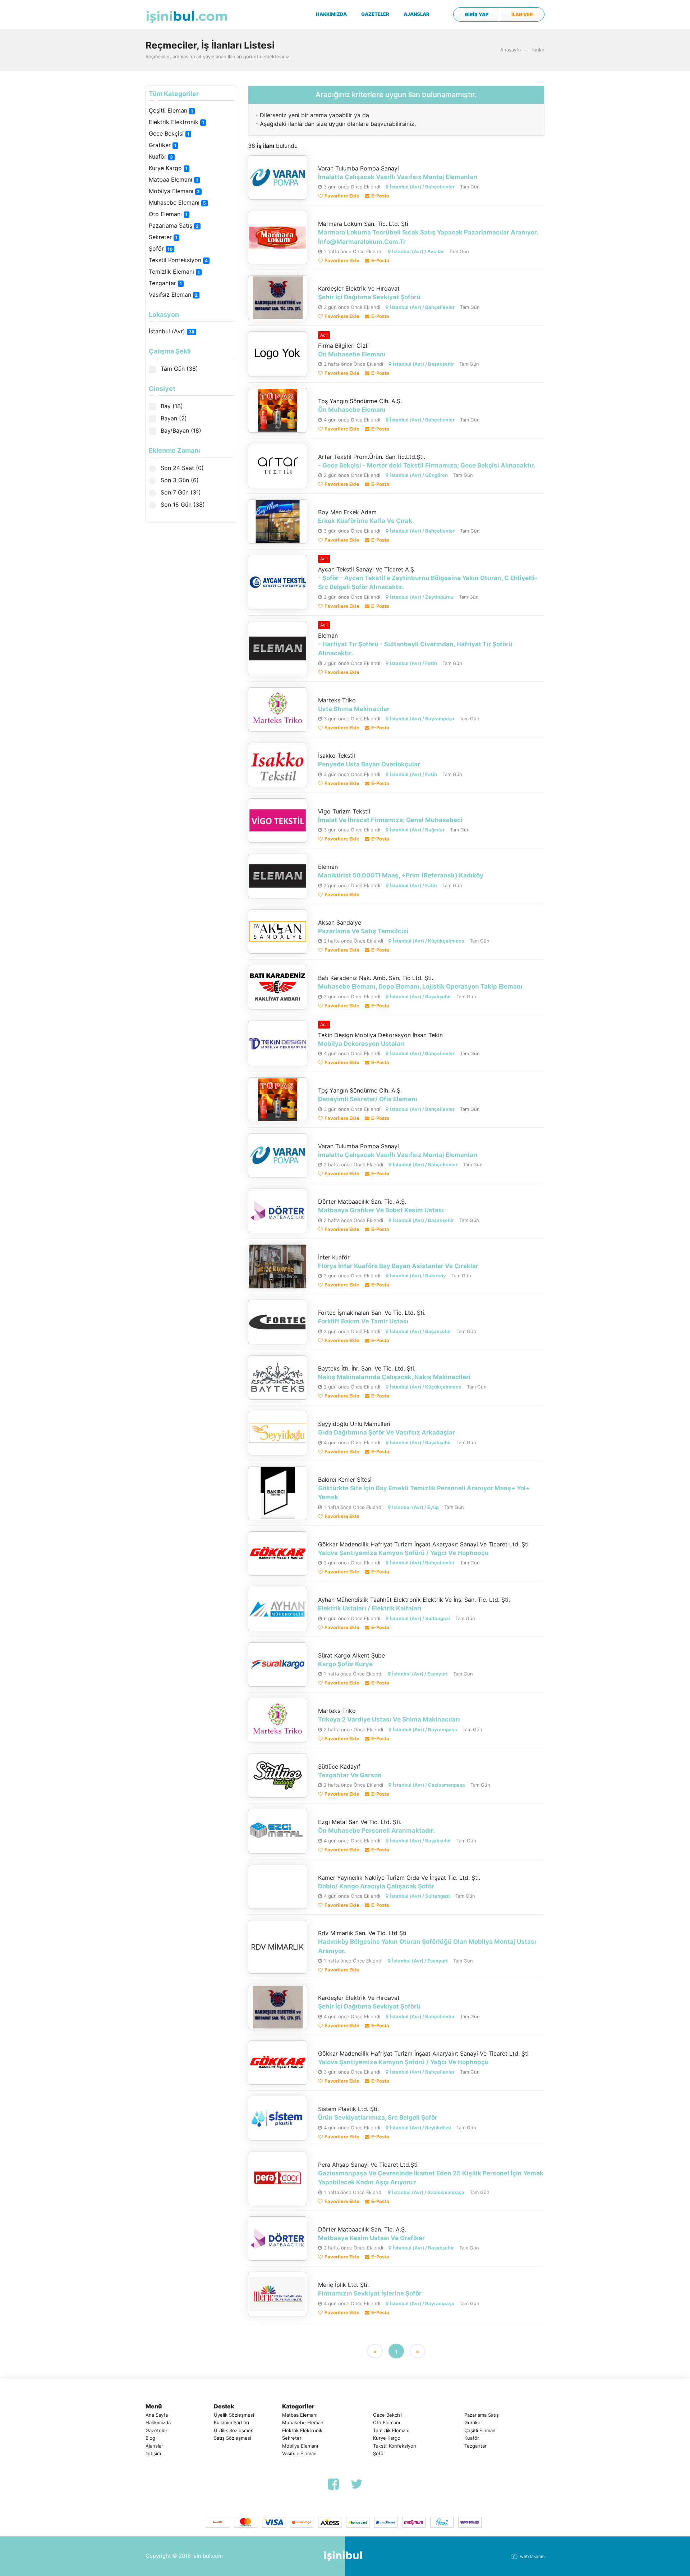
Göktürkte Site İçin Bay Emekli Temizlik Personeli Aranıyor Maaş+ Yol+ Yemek (424, 1493)
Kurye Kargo (168, 168)
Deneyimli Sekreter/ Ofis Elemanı (368, 1099)
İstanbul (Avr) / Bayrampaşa (422, 719)
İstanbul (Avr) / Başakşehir (423, 364)
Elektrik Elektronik (176, 122)
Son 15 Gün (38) (182, 505)
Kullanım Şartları (231, 2422)
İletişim (153, 2453)
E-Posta (380, 196)
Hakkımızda (158, 2422)
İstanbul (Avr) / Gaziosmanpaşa (429, 1785)
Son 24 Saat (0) (181, 468)
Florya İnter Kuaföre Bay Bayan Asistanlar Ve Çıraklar (398, 1266)
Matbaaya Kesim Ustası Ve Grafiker (371, 2238)
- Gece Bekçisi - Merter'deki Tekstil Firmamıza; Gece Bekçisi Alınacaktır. (427, 465)
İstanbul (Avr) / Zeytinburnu (422, 597)
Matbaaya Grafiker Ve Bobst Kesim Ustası (381, 1210)
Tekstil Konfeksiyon (178, 260)
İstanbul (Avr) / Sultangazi (420, 1618)
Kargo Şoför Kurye (345, 1664)
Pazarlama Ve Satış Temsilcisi (363, 931)
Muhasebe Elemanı (177, 202)
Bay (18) (171, 406)
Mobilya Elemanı (174, 191)
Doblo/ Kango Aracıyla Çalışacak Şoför (376, 1886)
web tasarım (532, 2556)
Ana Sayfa (157, 2415)
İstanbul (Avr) (172, 331)
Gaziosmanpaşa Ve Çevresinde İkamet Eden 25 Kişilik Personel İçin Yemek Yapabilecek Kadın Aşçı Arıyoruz (431, 2178)
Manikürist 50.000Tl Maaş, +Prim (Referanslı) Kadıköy (401, 875)
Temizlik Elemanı (174, 272)
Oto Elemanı (168, 214)
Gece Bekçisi (169, 133)
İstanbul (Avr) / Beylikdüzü (420, 2128)
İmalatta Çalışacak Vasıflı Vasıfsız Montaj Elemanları (398, 177)
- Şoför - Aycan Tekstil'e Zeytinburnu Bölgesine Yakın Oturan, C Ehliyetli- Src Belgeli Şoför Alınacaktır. (428, 583)
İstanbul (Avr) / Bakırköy (418, 1276)
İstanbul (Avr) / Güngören (419, 475)
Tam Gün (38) (178, 369)
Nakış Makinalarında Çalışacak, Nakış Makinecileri (394, 1377)
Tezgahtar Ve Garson (350, 1775)
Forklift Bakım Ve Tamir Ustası (363, 1321)
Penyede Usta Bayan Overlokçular (369, 764)
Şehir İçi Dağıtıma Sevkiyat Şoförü (369, 297)
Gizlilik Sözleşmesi (234, 2430)
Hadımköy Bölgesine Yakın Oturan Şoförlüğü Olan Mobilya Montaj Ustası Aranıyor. (427, 1946)
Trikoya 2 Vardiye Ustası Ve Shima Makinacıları (389, 1719)
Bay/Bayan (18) (180, 430)
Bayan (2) (173, 418)
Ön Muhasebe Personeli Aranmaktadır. (376, 1830)
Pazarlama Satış (174, 225)
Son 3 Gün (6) (179, 480)
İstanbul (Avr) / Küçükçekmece (429, 941)
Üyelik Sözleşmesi (234, 2415)
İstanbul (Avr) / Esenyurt (420, 1674)
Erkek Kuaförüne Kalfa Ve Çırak (365, 521)
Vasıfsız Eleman (173, 295)
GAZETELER (375, 14)
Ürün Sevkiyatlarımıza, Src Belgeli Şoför (378, 2117)
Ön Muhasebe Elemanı (352, 354)
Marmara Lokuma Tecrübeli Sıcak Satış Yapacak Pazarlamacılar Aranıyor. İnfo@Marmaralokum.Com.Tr (428, 237)
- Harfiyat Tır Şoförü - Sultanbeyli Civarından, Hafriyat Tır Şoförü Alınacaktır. (415, 649)
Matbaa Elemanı (173, 179)
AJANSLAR (417, 14)
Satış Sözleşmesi (233, 2438)
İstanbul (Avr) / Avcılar (418, 251)
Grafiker (163, 145)
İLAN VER (522, 14)
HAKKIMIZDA (331, 14)
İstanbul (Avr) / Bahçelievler (422, 187)
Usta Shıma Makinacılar (354, 709)
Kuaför (161, 156)
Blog (150, 2438)
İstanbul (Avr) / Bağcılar (417, 830)
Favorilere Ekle (342, 196)
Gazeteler (157, 2430)
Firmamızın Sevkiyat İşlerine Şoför (370, 2293)
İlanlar (538, 50)
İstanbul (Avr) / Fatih (413, 663)
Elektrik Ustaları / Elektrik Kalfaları (370, 1608)
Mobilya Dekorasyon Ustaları (361, 1044)
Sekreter (163, 237)
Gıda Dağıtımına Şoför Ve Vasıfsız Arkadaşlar (387, 1432)
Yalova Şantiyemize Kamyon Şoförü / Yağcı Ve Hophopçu (403, 1553)
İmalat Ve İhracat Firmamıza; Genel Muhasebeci (390, 820)
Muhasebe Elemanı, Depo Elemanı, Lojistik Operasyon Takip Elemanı (420, 986)
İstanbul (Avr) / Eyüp (415, 1507)
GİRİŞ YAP (477, 14)
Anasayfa (510, 50)
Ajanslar (154, 2446)
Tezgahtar (165, 283)
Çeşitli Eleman (171, 110)
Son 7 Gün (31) (180, 492)
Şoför (161, 249)
